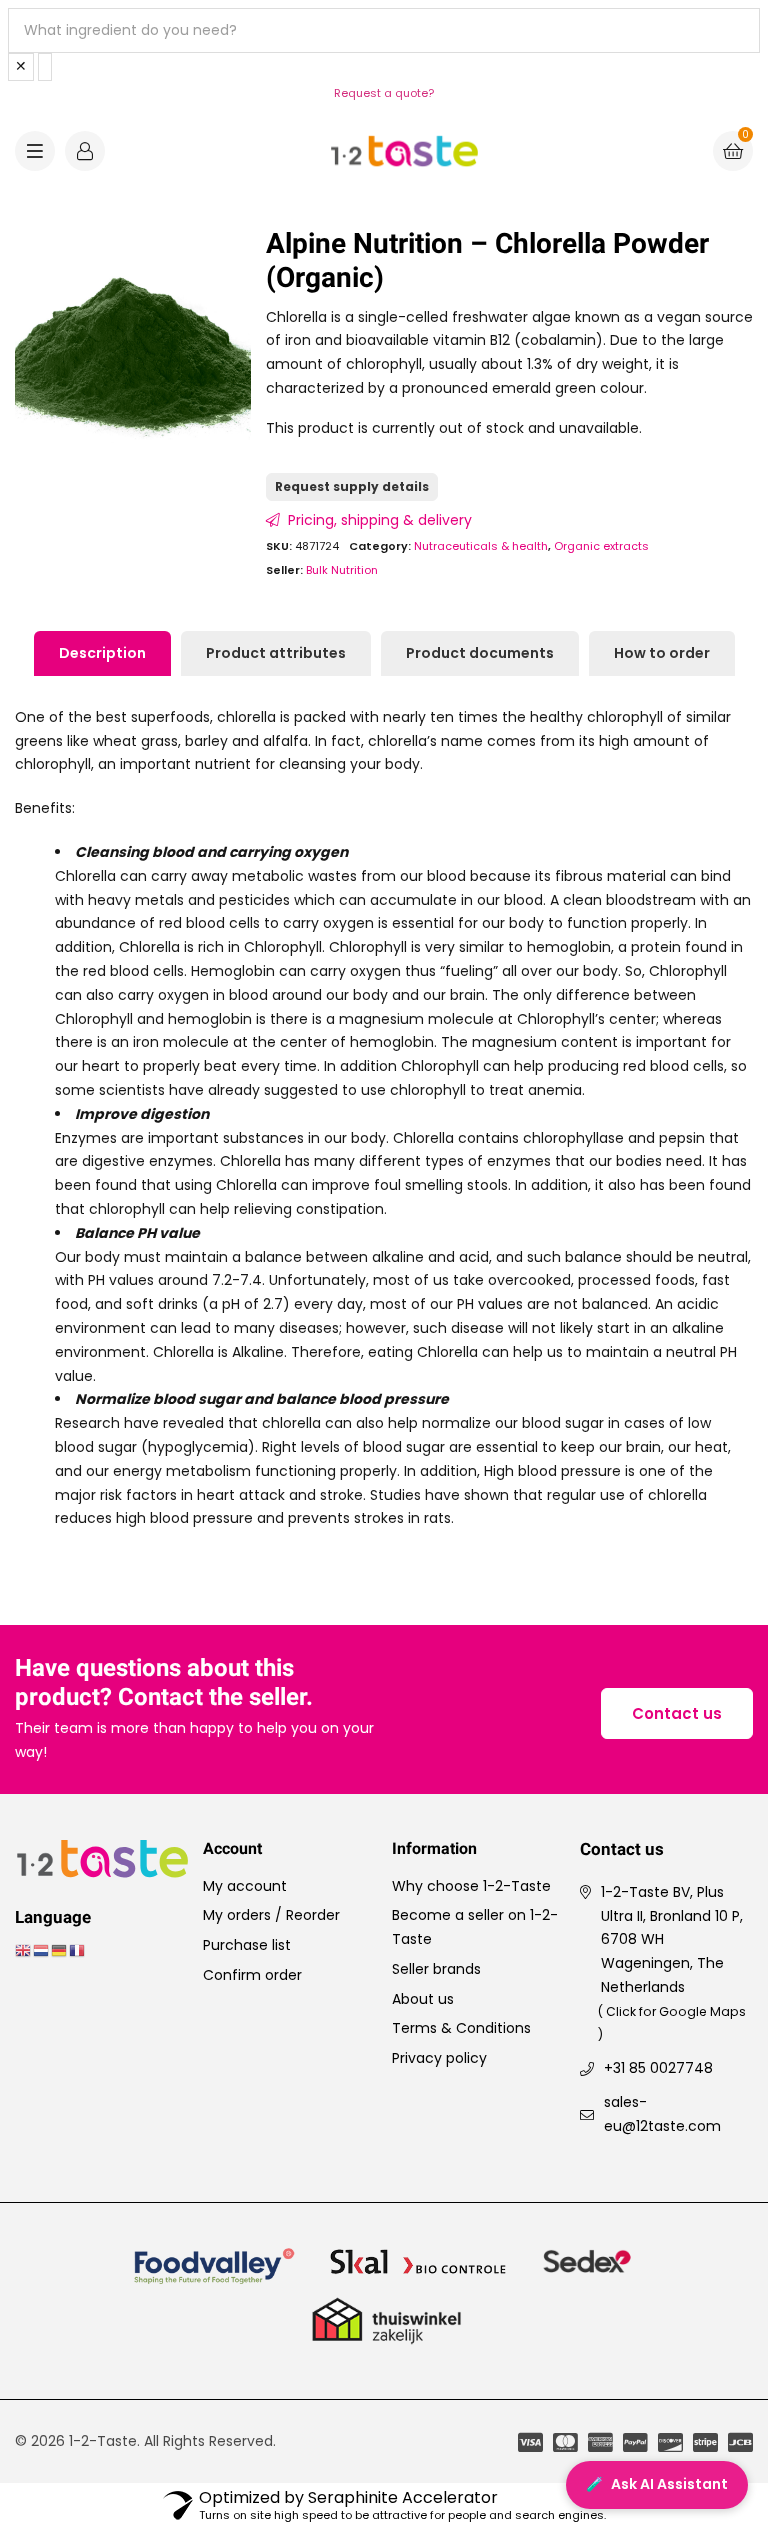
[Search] (45, 67)
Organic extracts (601, 546)
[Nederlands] (42, 1949)
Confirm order (252, 1975)
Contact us (677, 1713)
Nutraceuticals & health (481, 546)
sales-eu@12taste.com (662, 2114)
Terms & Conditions (461, 2028)
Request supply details (352, 486)
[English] (24, 1949)
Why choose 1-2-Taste (471, 1886)
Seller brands (436, 1969)
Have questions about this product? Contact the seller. (164, 1684)
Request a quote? (384, 93)
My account (245, 1886)
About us (423, 1999)
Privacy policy (439, 2058)
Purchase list (247, 1945)
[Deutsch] (60, 1949)
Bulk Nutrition (342, 570)
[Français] (78, 1949)
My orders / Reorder (271, 1915)
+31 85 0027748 (658, 2068)
